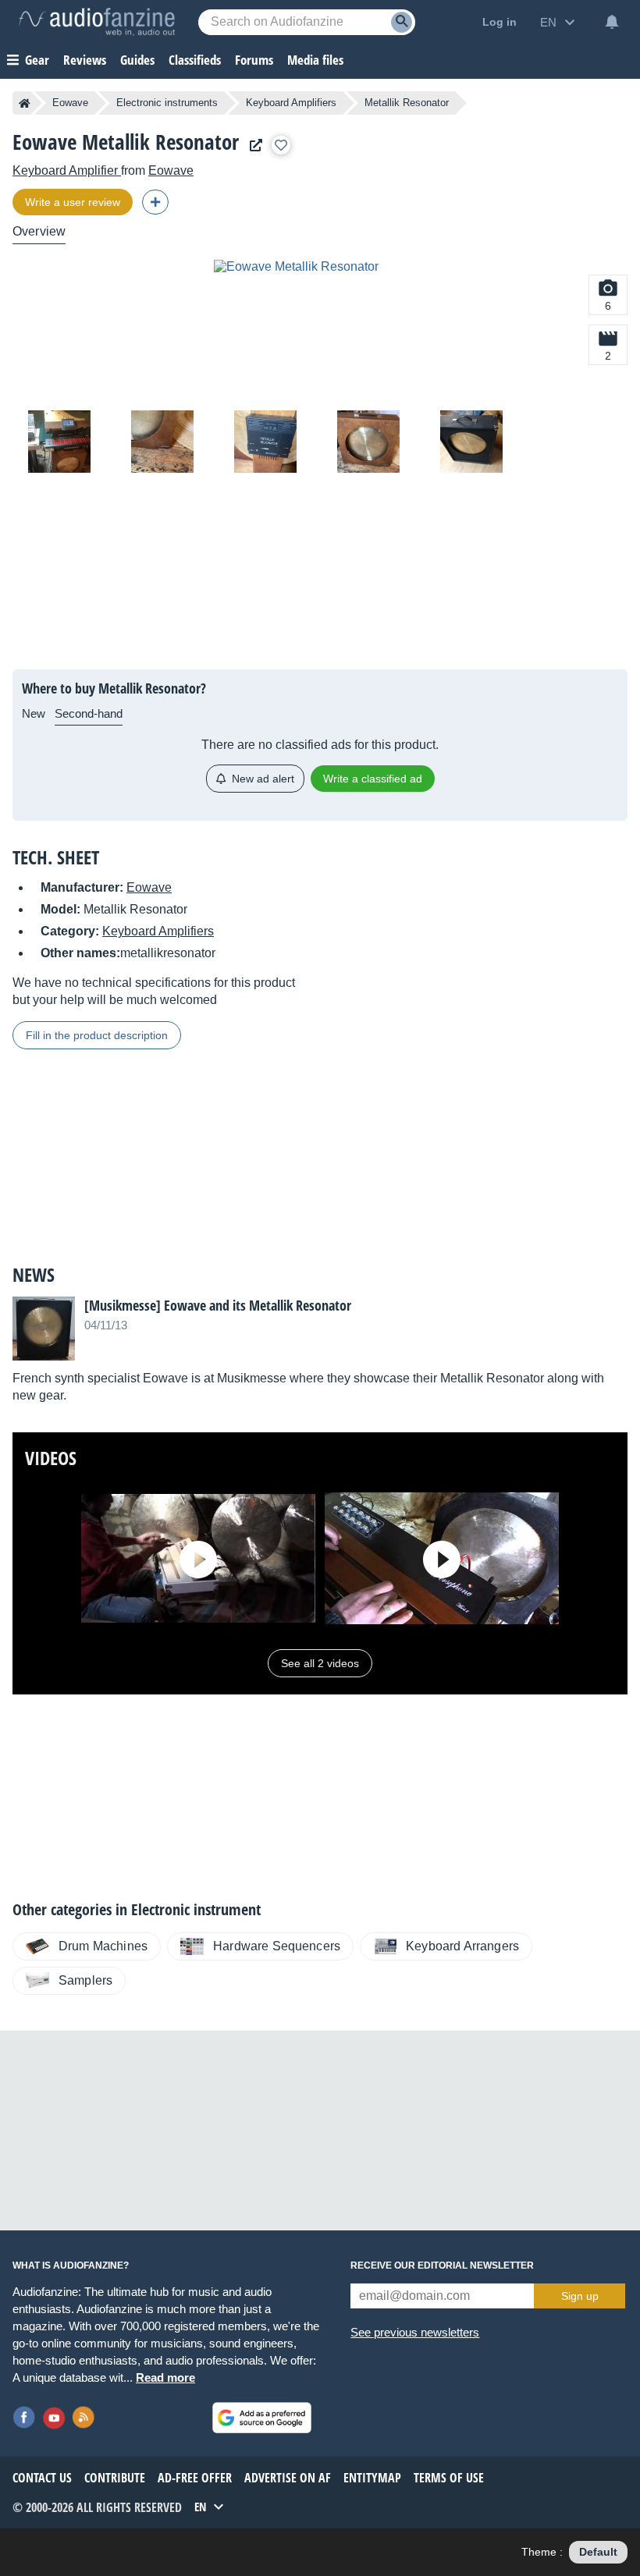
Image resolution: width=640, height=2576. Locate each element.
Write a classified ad (373, 779)
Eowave (70, 103)
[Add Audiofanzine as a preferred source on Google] (262, 2418)
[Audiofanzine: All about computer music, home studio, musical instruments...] (97, 22)
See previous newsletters (415, 2332)
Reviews (85, 60)
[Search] (402, 22)
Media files (315, 60)
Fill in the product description (97, 1035)
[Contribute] (155, 202)
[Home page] (25, 103)
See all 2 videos (320, 1663)
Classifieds (195, 60)
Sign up (580, 2296)
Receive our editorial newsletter (442, 2266)
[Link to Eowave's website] (252, 145)
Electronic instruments (167, 103)
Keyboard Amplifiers (291, 103)
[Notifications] (612, 22)
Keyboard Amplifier (67, 170)
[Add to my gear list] (281, 145)
